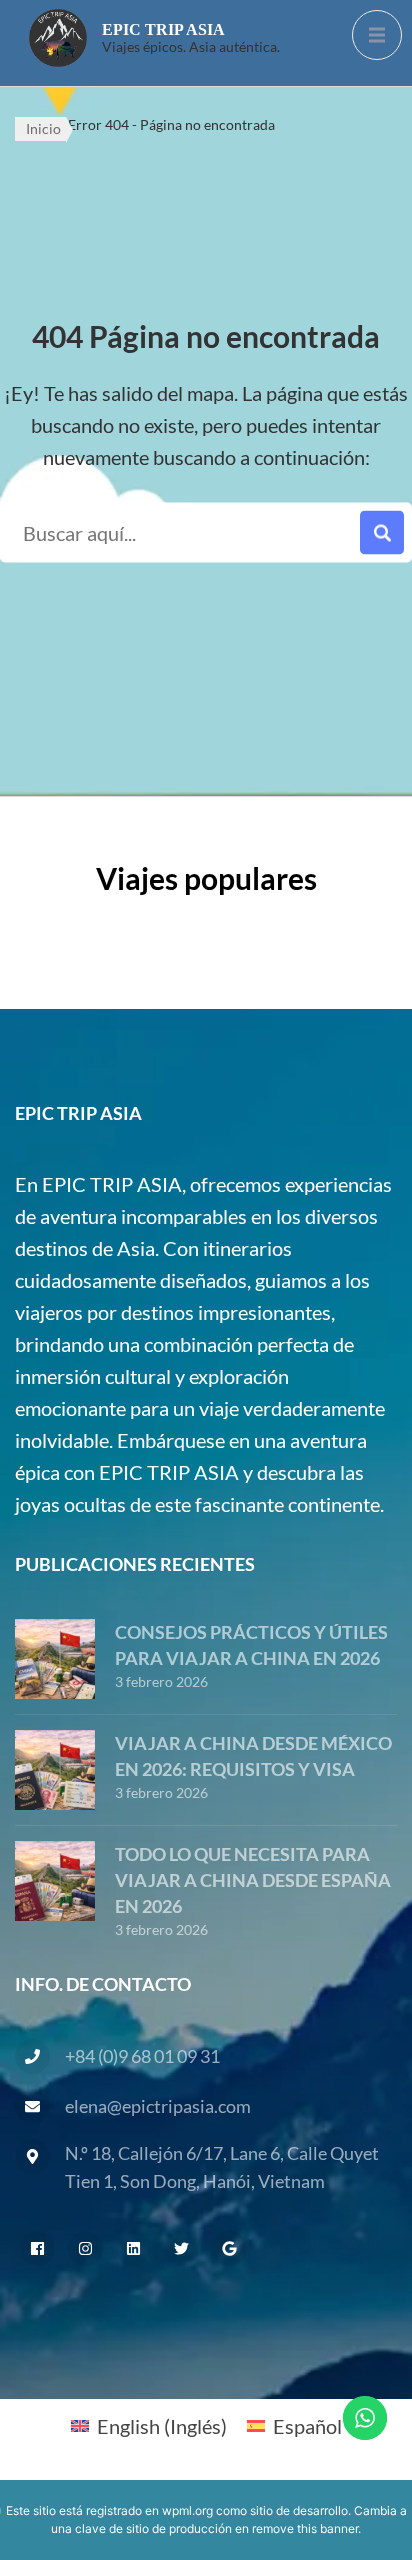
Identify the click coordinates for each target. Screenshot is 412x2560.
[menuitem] (149, 2425)
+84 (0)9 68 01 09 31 (142, 2056)
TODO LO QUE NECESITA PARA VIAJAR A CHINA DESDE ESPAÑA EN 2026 (253, 1880)
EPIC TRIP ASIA (163, 29)
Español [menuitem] (307, 2426)
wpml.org (187, 2510)
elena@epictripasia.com (158, 2106)
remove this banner (305, 2528)
